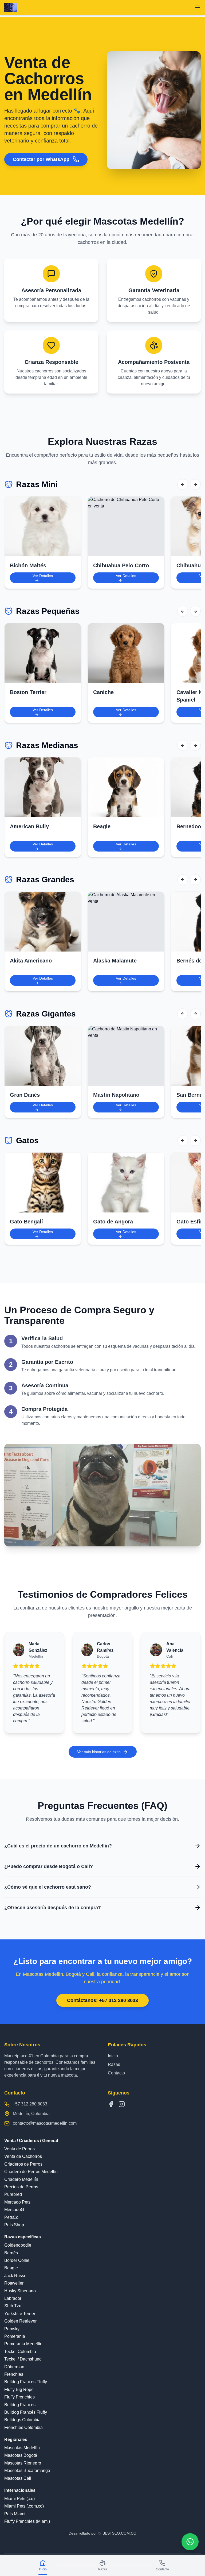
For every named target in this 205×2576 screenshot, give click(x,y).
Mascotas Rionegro (23, 2463)
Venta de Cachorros (23, 2156)
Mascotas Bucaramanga (27, 2471)
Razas (114, 2064)
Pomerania (15, 2336)
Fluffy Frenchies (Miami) (27, 2521)
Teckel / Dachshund (23, 2359)
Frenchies (14, 2374)
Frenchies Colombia (23, 2427)
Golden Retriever (20, 2321)
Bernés (11, 2253)
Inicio (113, 2056)
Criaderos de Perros (23, 2164)
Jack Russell (16, 2276)
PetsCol (12, 2217)
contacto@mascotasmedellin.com (45, 2123)
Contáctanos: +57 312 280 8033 (102, 2000)
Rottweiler (14, 2283)
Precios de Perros (21, 2187)
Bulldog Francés (20, 2405)
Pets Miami (15, 2514)
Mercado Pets (17, 2202)
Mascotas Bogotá (21, 2455)
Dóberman (14, 2367)
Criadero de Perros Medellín (31, 2172)
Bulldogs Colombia (22, 2420)
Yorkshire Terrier (20, 2314)
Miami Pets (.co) (19, 2499)
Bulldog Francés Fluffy (26, 2382)
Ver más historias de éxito (99, 1752)
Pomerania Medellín (23, 2344)
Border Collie (17, 2260)
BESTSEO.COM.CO (119, 2533)
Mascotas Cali (18, 2478)
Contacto (116, 2073)
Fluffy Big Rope (19, 2390)
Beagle (11, 2268)
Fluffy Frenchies (19, 2397)
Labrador (13, 2298)
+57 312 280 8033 (30, 2104)
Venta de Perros (19, 2149)
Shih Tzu (13, 2306)
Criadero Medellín (21, 2179)
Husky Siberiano (20, 2291)
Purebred (13, 2194)
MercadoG (14, 2210)
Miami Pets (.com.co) (24, 2506)
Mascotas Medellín (22, 2448)
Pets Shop (14, 2225)
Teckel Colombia (20, 2352)
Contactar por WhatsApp (41, 159)
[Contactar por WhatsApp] (190, 2542)
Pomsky (12, 2329)
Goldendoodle (18, 2245)
